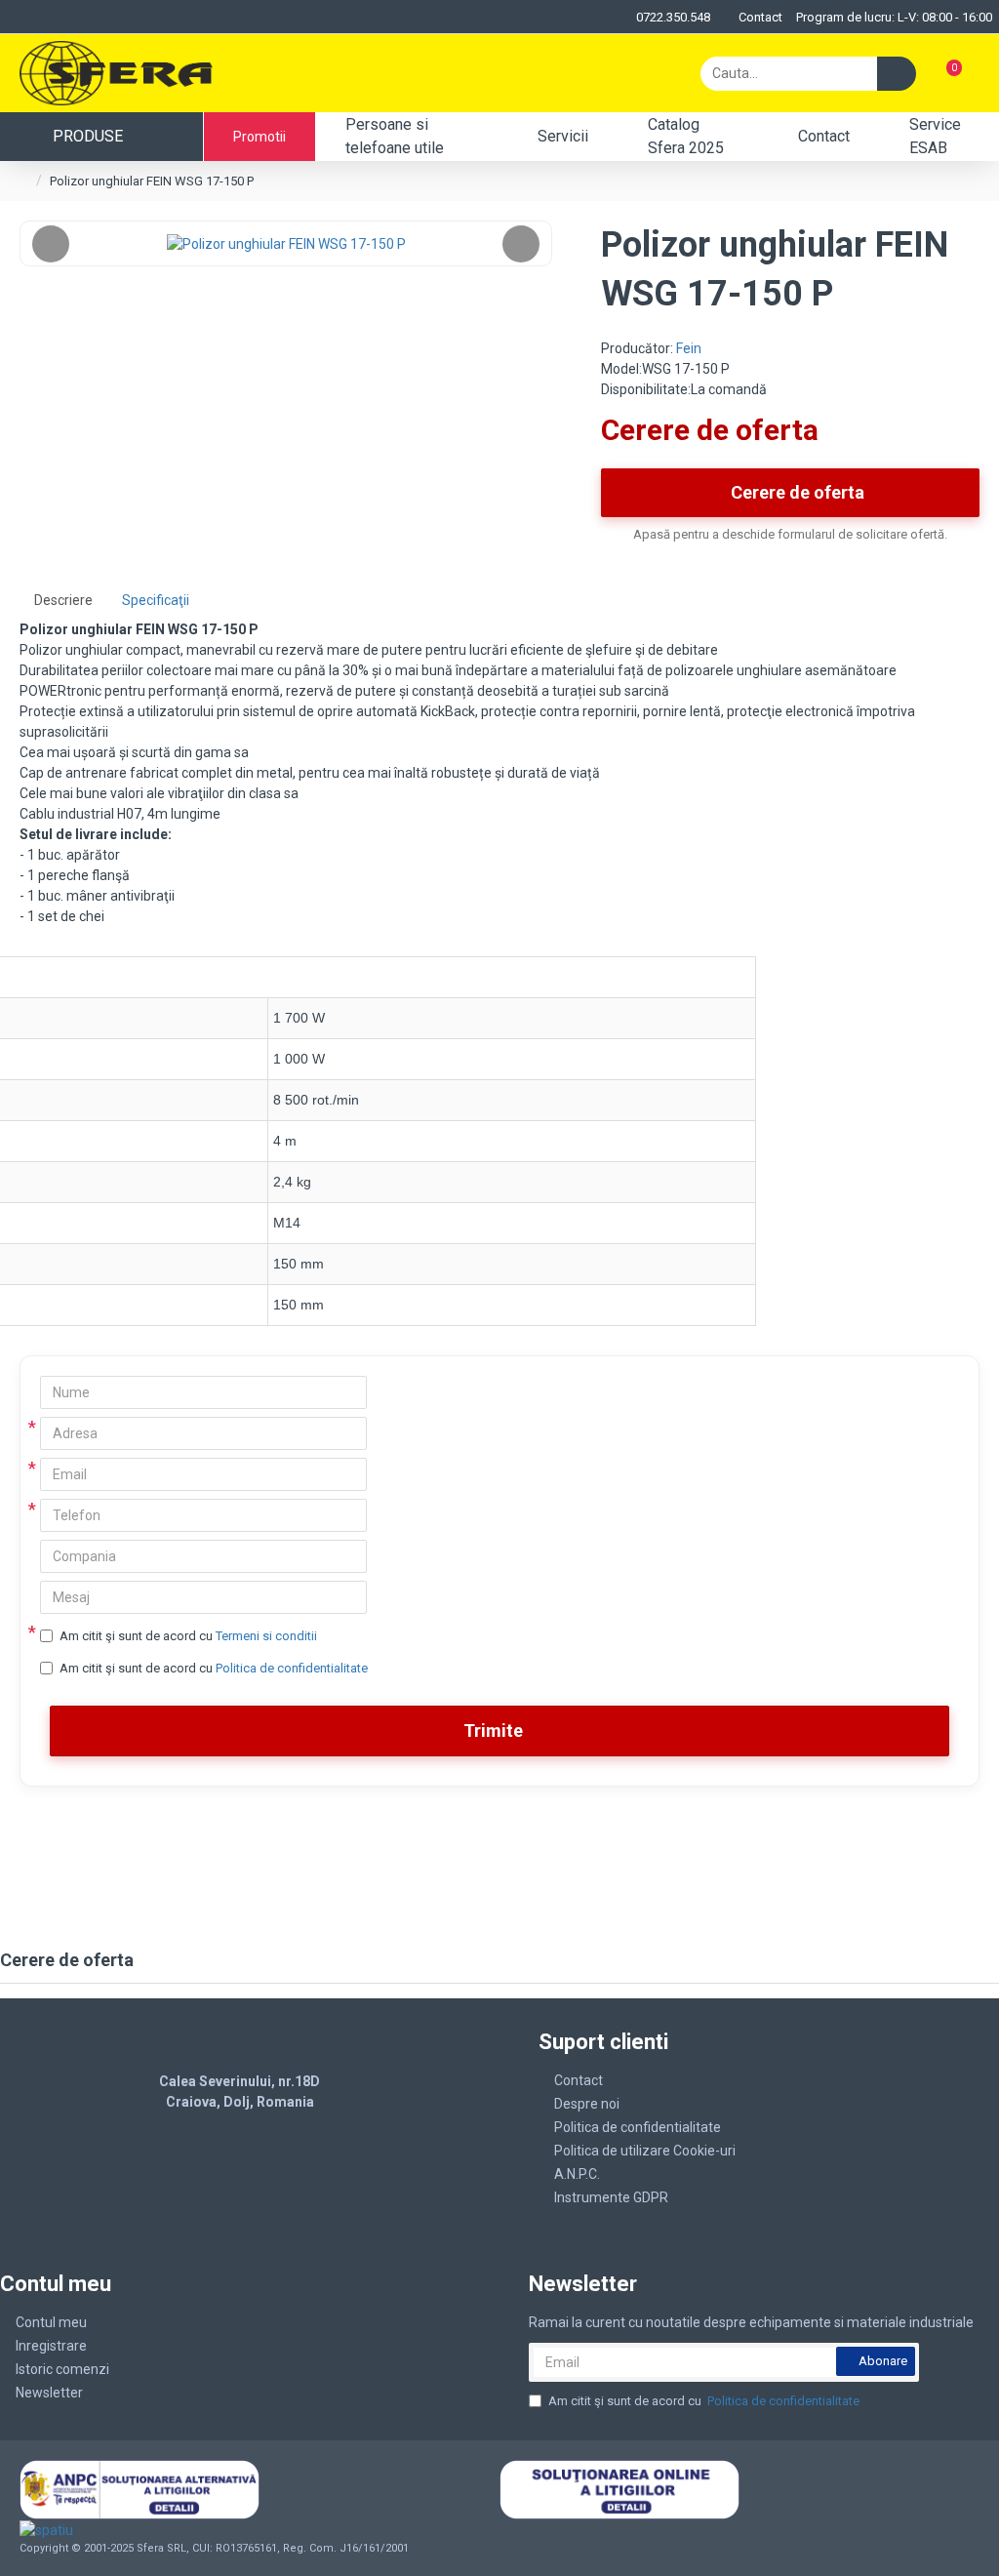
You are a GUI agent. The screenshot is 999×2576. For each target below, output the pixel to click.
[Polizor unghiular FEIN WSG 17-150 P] (286, 243)
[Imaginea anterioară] (51, 244)
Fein (689, 348)
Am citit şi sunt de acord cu (188, 1636)
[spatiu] (116, 2530)
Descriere (63, 600)
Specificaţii (156, 600)
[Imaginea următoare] (521, 244)
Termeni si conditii (266, 1636)
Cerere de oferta (798, 492)
